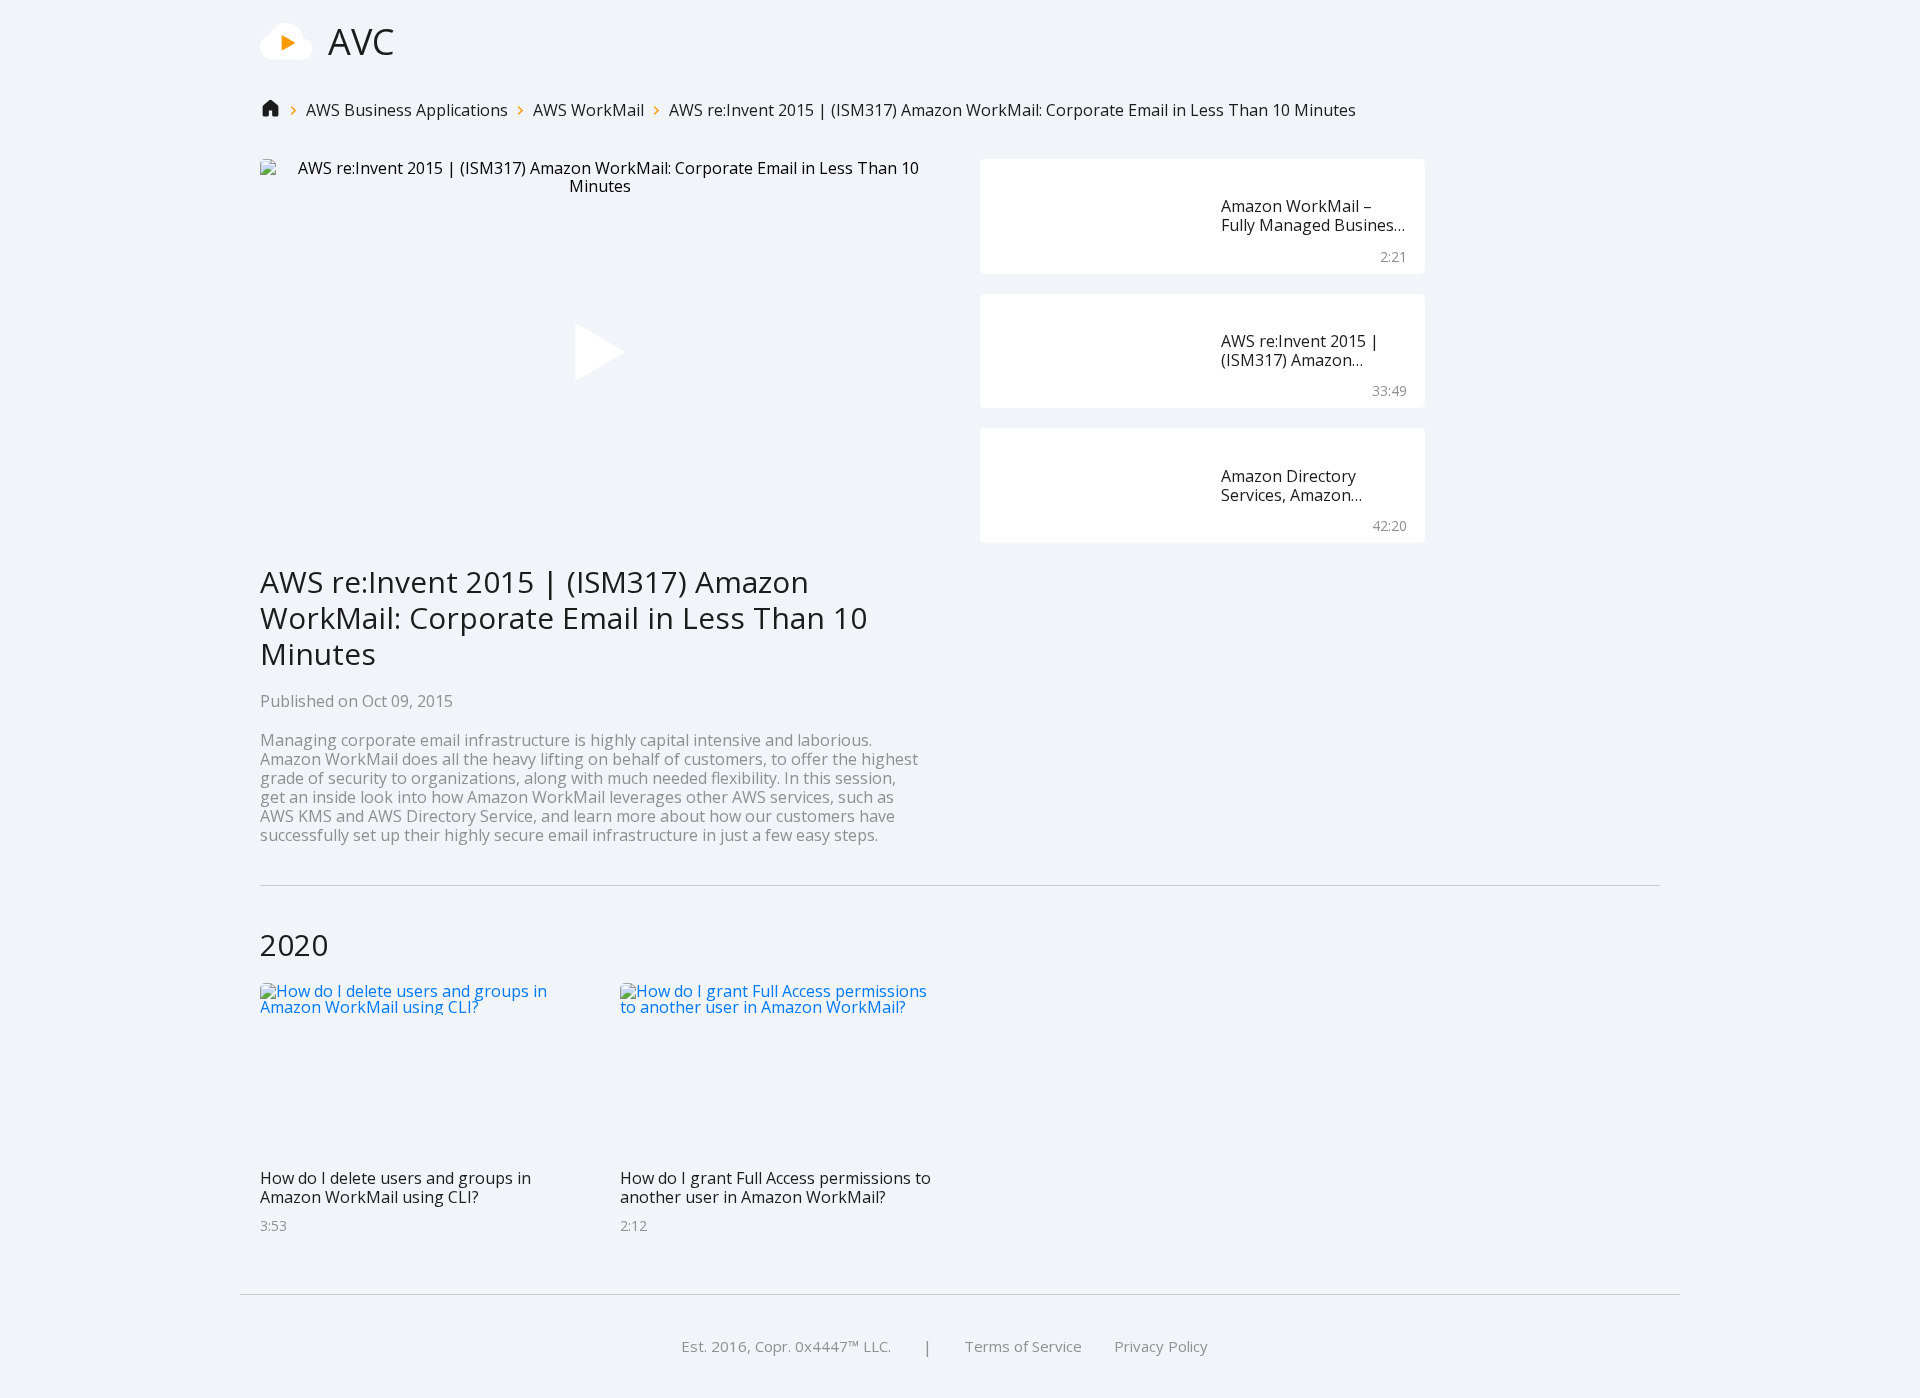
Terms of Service (1023, 1346)
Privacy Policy (1161, 1346)
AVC (361, 41)
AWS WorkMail (588, 110)
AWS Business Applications (407, 110)
